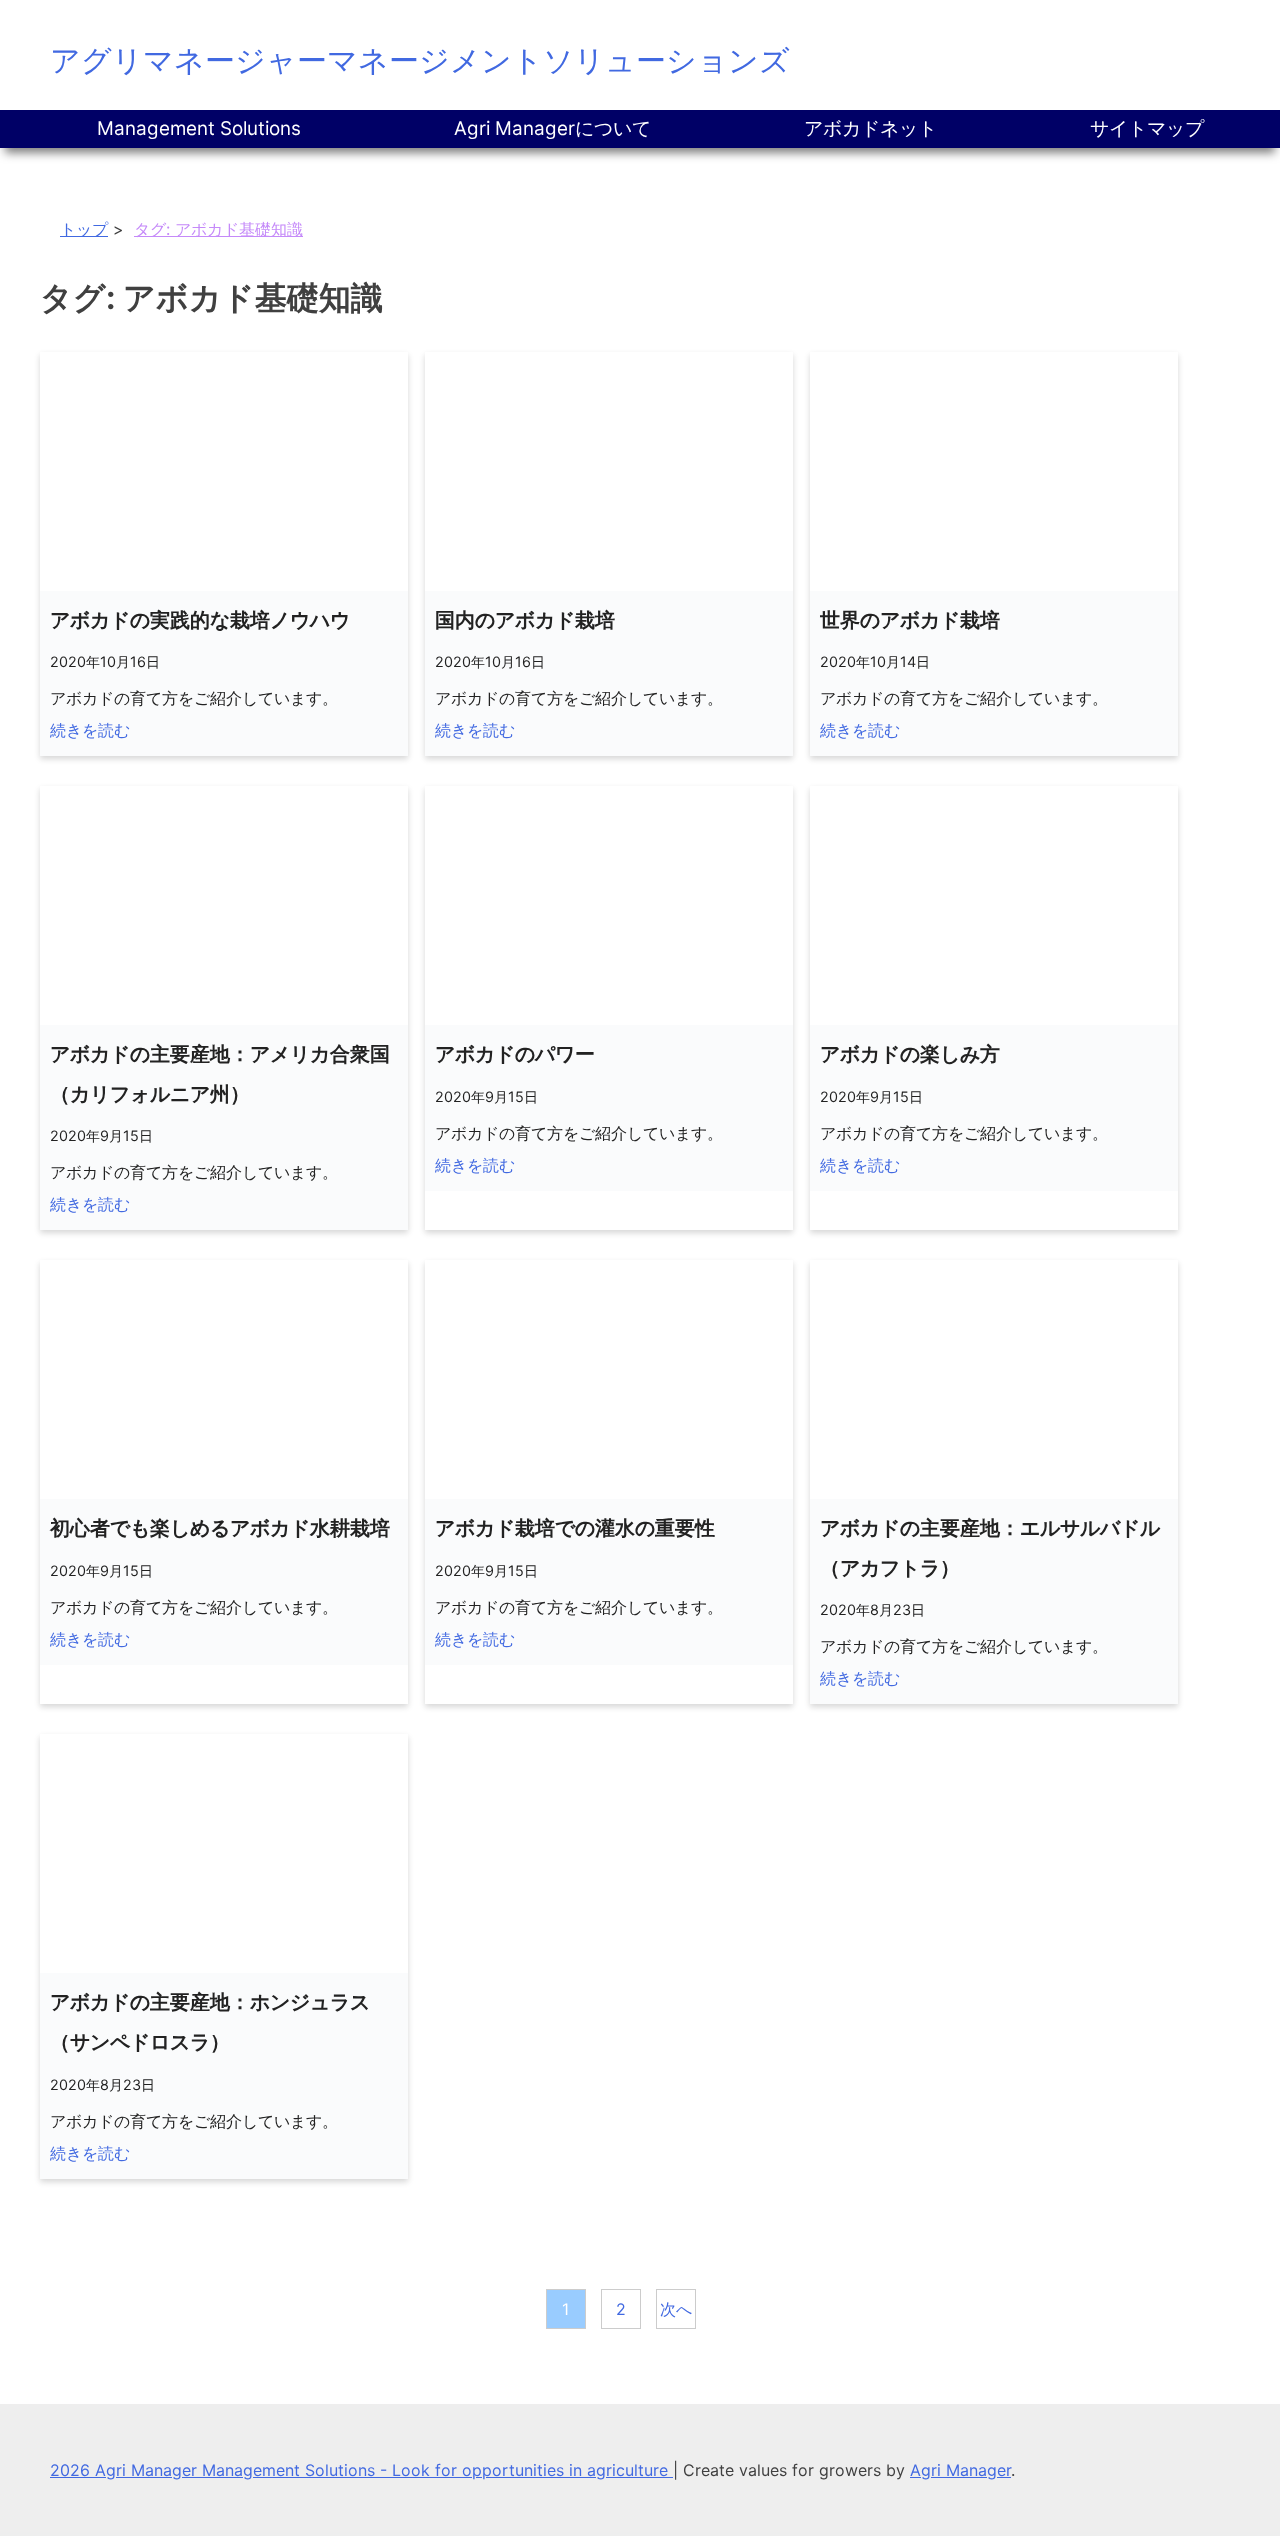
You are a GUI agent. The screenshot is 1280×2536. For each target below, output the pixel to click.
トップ (84, 229)
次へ (676, 2309)
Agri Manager (960, 2470)
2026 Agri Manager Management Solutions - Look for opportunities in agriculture (361, 2470)
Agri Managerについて (552, 128)
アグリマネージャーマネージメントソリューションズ (420, 60)
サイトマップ (1147, 128)
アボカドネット (870, 128)
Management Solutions (199, 128)
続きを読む (90, 730)
